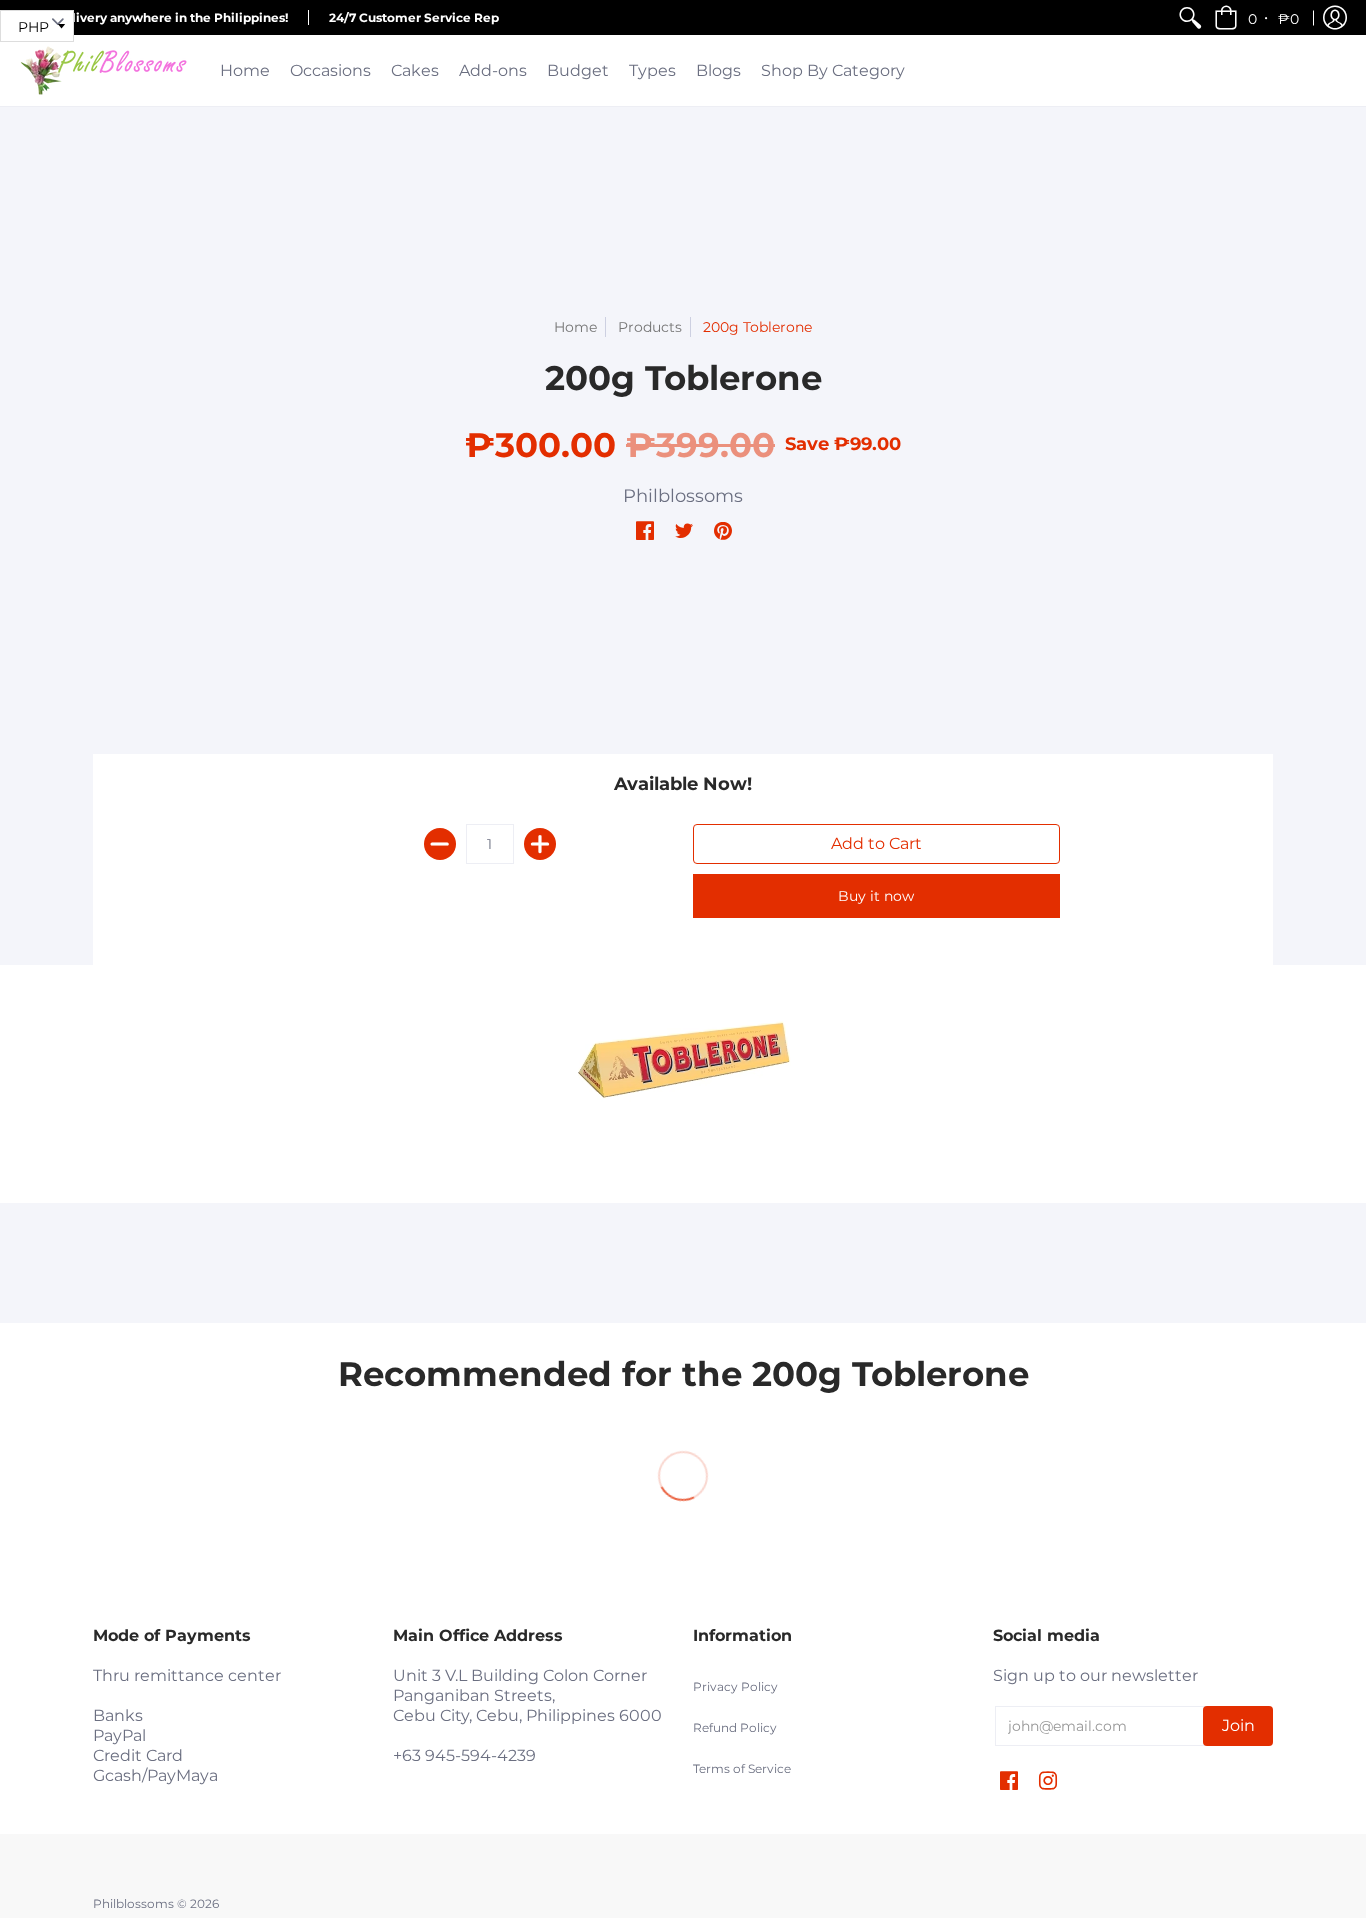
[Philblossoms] (105, 70)
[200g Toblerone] (683, 1060)
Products (650, 327)
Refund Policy (735, 1727)
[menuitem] (1190, 17)
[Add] (540, 844)
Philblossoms (683, 496)
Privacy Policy (735, 1686)
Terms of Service (742, 1768)
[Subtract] (440, 844)
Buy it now (876, 896)
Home (575, 327)
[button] (1258, 17)
